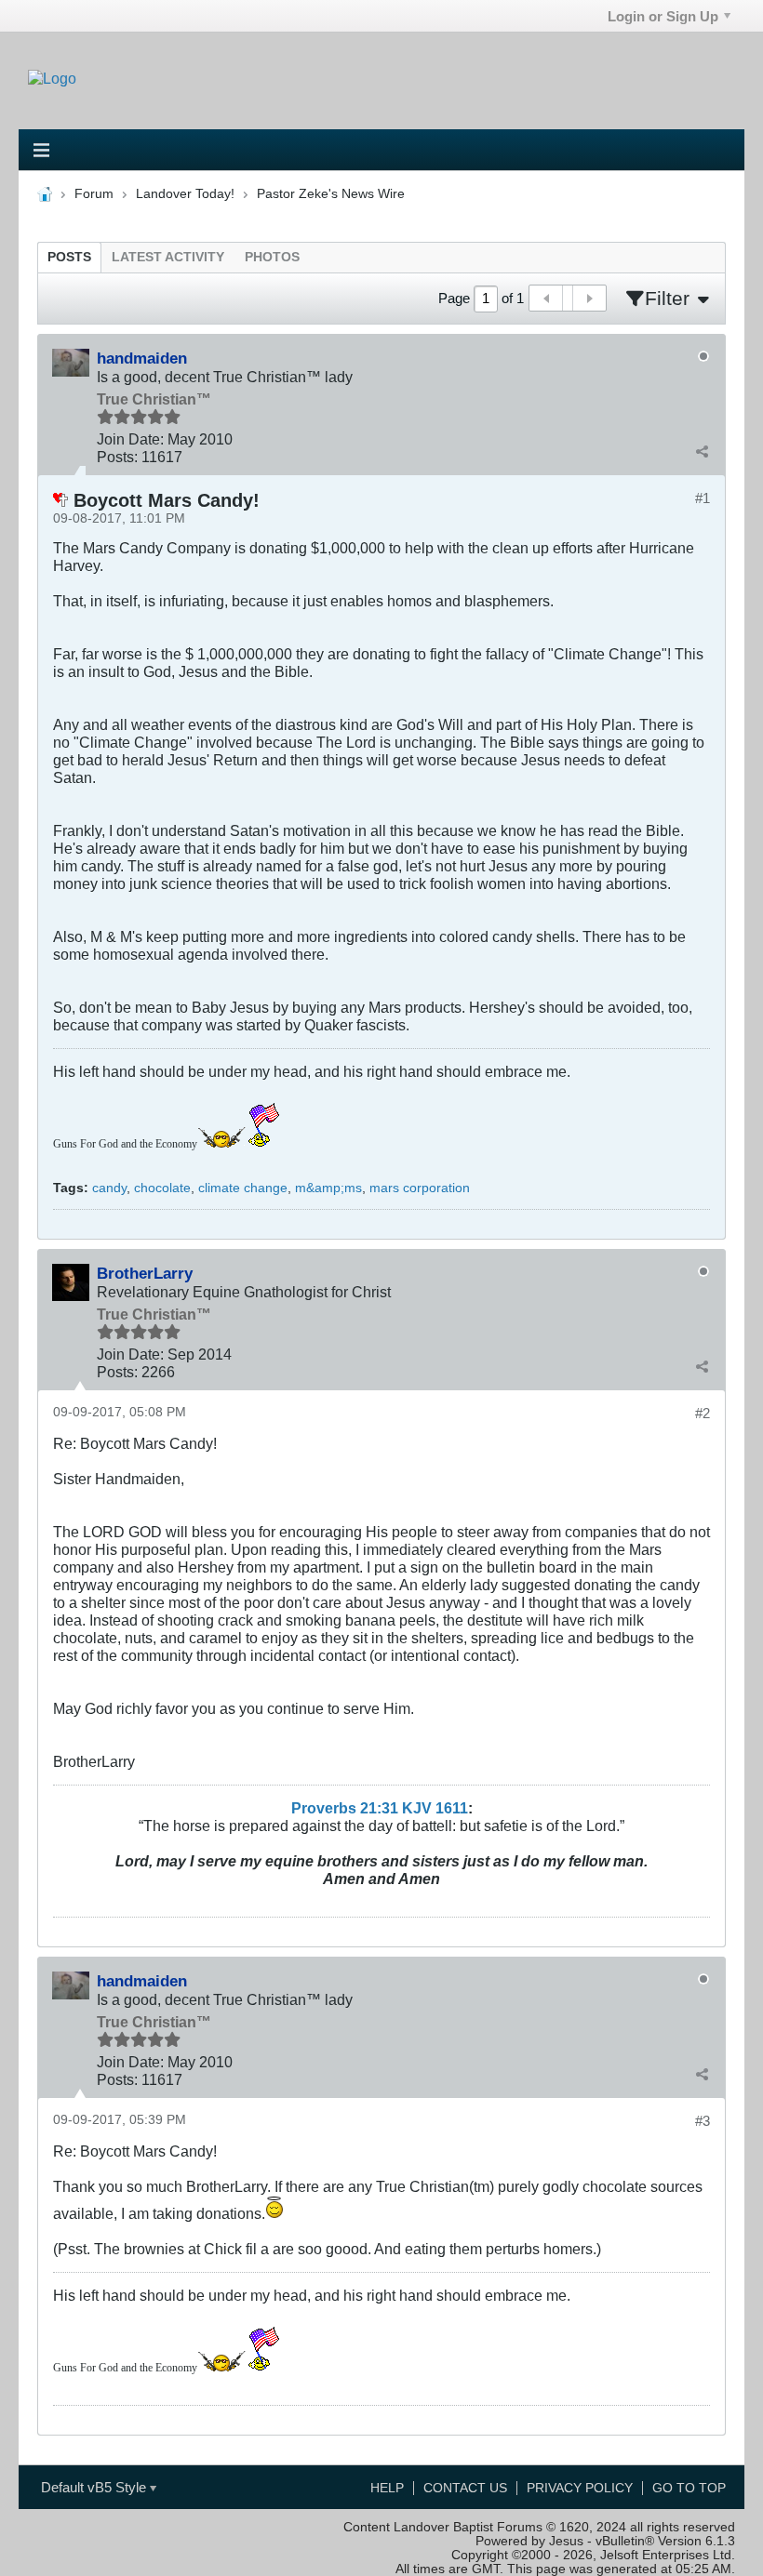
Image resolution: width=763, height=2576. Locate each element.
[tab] (69, 257)
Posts (69, 257)
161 (448, 1808)
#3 (703, 2121)
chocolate (162, 1188)
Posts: (117, 457)
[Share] (702, 451)
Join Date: (130, 439)
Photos (272, 257)
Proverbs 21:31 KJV (361, 1808)
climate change (243, 1188)
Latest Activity (168, 257)
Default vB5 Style (95, 2487)
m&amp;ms (328, 1188)
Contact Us (465, 2488)
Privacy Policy (580, 2488)
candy (109, 1188)
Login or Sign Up (663, 16)
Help (387, 2488)
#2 (703, 1413)
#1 (703, 498)
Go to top (689, 2488)
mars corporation (420, 1188)
